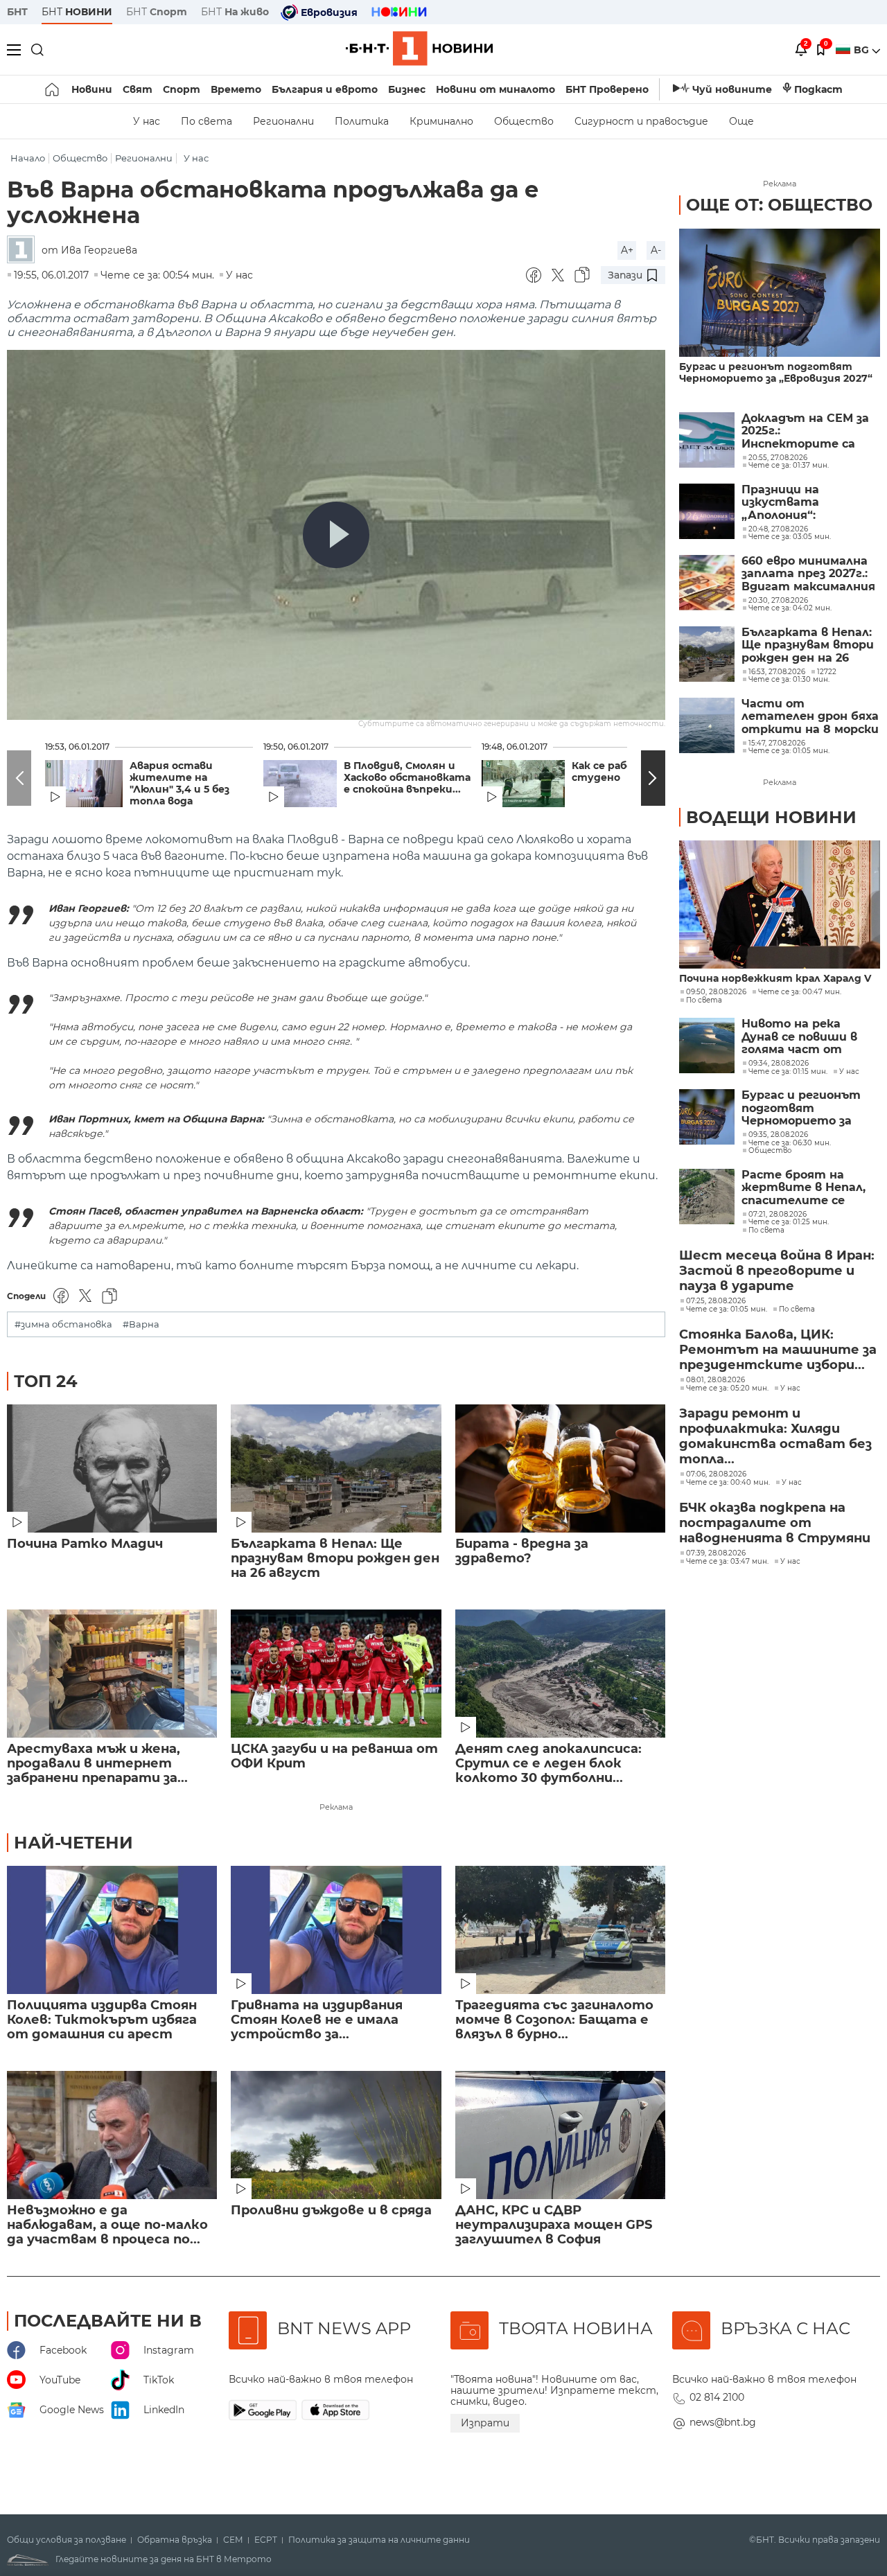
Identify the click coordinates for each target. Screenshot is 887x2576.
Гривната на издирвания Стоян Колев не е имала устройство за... (317, 2020)
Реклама (336, 1807)
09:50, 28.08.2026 (716, 992)
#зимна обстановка (63, 1324)
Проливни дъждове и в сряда (331, 2211)
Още (741, 121)
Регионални (283, 121)
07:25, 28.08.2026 (716, 1301)
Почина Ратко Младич (85, 1544)
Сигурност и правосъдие (641, 121)
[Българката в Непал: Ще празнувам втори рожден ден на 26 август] (336, 1468)
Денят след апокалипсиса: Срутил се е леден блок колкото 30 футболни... (548, 1764)
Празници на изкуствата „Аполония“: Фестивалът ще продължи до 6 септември (794, 503)
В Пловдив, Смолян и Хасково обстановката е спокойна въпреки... (407, 778)
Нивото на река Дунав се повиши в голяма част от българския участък (805, 1037)
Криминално (441, 121)
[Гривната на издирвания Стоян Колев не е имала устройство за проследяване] (336, 1930)
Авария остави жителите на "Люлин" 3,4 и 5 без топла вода (179, 784)
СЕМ (233, 2540)
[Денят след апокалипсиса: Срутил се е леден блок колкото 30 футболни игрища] (560, 1674)
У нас (147, 121)
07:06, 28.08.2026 (716, 1474)
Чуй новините (732, 89)
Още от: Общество (779, 205)
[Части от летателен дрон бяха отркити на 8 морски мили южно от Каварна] (707, 725)
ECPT (266, 2540)
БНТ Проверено (607, 89)
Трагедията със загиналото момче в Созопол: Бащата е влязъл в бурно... (554, 2020)
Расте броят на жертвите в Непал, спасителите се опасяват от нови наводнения (803, 1188)
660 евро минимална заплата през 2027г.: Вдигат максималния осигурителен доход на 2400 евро (808, 574)
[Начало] (53, 89)
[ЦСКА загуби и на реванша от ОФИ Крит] (336, 1674)
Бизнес (407, 89)
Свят (138, 89)
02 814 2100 (717, 2397)
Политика (362, 121)
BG (863, 50)
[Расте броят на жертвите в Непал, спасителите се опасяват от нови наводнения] (707, 1197)
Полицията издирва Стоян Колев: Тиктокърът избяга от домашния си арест (102, 2020)
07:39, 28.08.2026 (716, 1553)
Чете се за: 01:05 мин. (727, 1309)
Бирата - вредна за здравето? (522, 1551)
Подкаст (818, 89)
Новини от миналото (495, 89)
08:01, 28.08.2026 (715, 1380)
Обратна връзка (175, 2540)
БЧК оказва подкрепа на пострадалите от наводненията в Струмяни (775, 1523)
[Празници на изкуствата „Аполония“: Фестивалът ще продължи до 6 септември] (707, 511)
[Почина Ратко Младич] (112, 1468)
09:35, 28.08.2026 (778, 1135)
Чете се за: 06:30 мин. (790, 1143)
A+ (627, 250)
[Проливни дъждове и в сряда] (336, 2135)
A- (656, 250)
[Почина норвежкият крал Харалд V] (780, 905)
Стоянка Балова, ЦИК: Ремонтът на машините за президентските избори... (778, 1350)
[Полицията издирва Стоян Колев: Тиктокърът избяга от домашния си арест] (112, 1930)
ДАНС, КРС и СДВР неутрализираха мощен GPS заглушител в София (554, 2225)
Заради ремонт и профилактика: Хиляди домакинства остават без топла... (775, 1436)
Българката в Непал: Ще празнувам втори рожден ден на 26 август (335, 1559)
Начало (28, 158)
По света (207, 121)
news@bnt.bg (723, 2422)
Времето (236, 89)
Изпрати (485, 2423)
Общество (524, 121)
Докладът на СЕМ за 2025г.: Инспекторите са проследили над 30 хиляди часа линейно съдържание (806, 431)
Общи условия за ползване (67, 2540)
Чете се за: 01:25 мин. (789, 1222)
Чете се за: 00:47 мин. (800, 992)
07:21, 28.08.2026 (778, 1215)
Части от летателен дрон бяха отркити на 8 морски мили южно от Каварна (810, 717)
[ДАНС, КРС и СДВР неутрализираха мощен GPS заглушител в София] (560, 2135)
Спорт (182, 89)
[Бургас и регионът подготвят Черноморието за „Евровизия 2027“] (780, 293)
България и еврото (325, 89)
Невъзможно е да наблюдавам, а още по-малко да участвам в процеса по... (107, 2225)
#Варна (141, 1324)
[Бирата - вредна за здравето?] (560, 1468)
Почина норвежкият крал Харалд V (775, 979)
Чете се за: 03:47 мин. (727, 1562)
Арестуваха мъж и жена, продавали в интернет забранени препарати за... (97, 1764)
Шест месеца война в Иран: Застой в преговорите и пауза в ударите (777, 1271)
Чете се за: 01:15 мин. (788, 1072)
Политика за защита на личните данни (379, 2540)
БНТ (17, 12)
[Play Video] (336, 535)
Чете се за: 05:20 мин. (727, 1388)
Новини (92, 89)
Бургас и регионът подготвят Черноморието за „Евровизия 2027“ (776, 373)
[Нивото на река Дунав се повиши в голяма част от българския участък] (707, 1046)
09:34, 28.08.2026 (779, 1064)
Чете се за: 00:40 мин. (728, 1483)
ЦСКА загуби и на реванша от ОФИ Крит (334, 1756)
